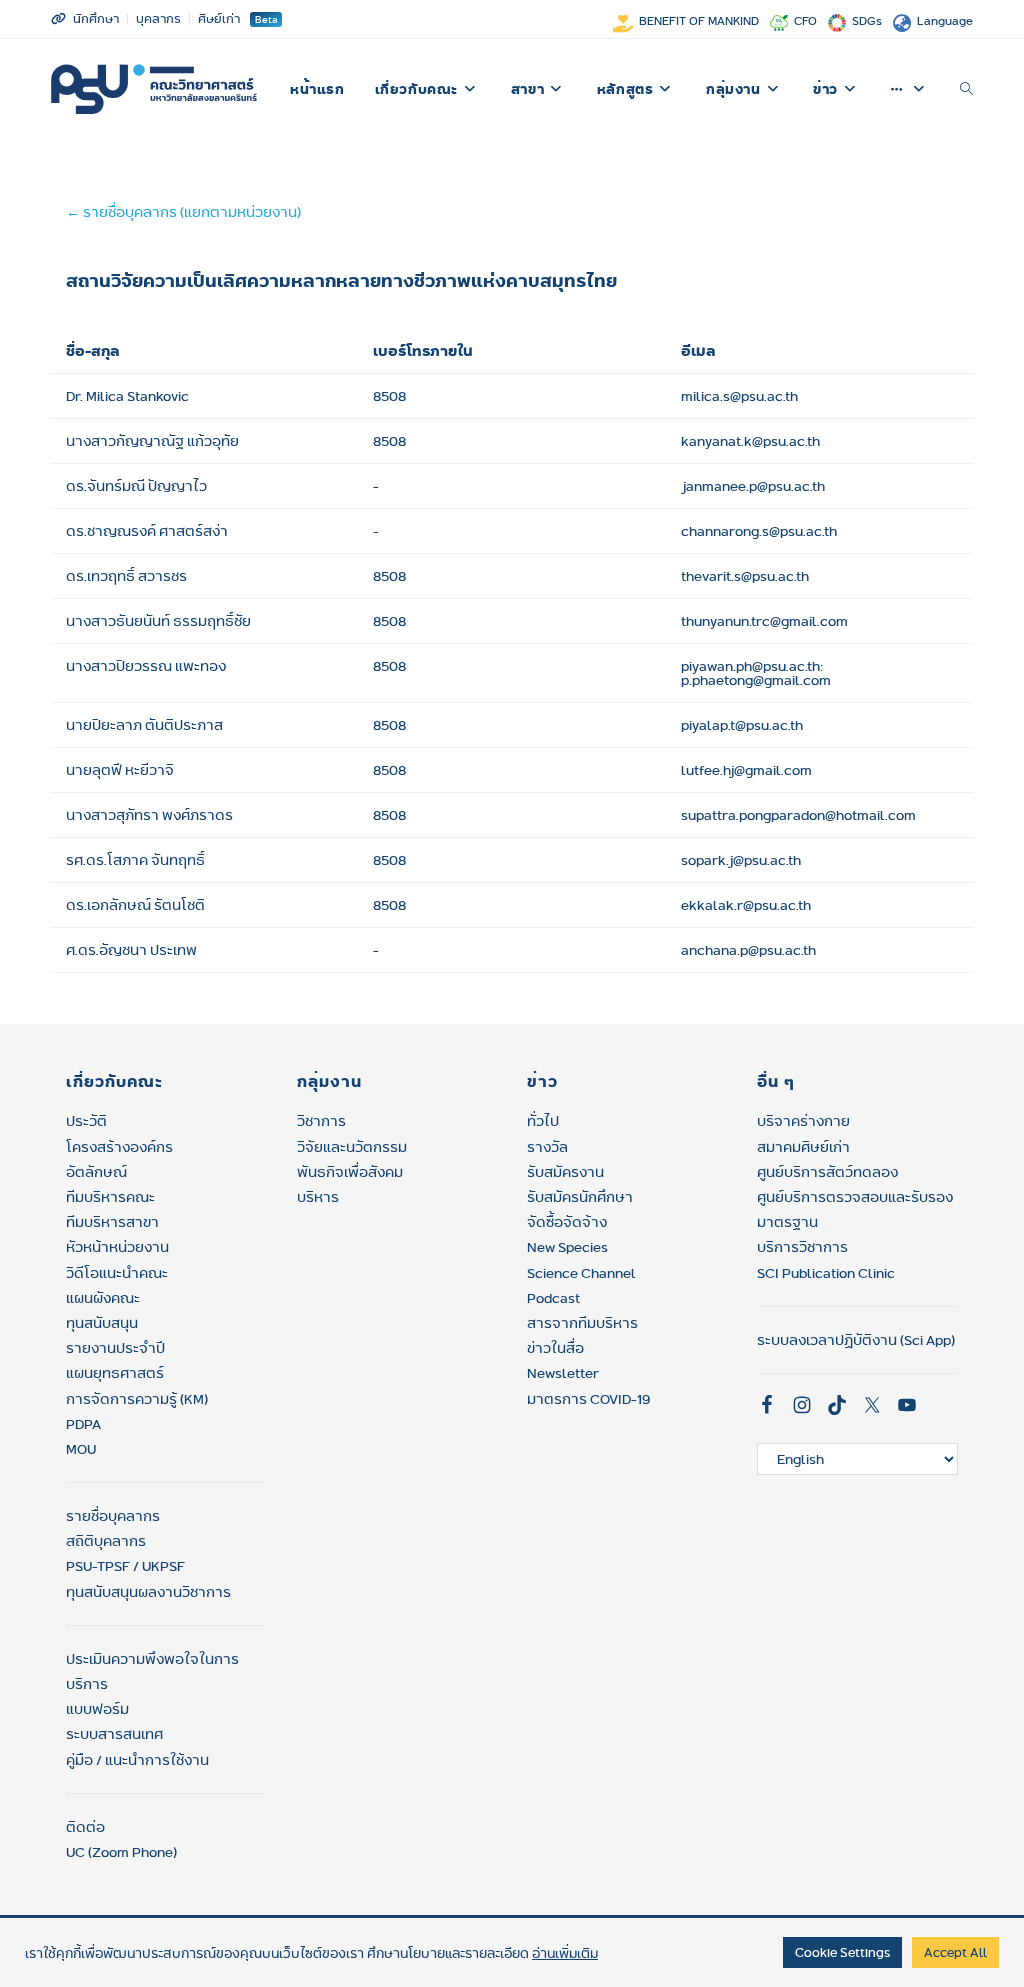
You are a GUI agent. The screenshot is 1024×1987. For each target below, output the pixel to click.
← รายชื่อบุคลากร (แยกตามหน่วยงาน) (183, 212)
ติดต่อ (85, 1827)
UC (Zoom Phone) (121, 1852)
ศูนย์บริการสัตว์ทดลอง (827, 1172)
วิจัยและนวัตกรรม (352, 1147)
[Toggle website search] (966, 89)
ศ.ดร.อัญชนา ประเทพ (131, 950)
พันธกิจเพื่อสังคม (350, 1172)
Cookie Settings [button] (842, 1952)
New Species (567, 1247)
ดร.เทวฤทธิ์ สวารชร (126, 576)
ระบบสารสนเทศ (114, 1734)
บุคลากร (158, 18)
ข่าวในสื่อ (555, 1348)
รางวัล (547, 1147)
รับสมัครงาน (565, 1172)
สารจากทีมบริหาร (582, 1323)
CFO (805, 20)
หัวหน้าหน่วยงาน (117, 1247)
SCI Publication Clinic (826, 1273)
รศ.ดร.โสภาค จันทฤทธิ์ (135, 860)
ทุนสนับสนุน (102, 1323)
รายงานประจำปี (115, 1348)
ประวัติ (86, 1121)
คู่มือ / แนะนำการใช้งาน (137, 1760)
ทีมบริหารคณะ (110, 1197)
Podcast (553, 1298)
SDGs (867, 20)
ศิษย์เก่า (219, 18)
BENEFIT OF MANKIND (699, 20)
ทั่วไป (543, 1121)
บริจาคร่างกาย (803, 1121)
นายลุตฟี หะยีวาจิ (120, 770)
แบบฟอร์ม (97, 1709)
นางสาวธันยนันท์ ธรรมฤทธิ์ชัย (158, 621)
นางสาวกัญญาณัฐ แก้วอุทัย (152, 441)
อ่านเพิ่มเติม (565, 1953)
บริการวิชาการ (802, 1247)
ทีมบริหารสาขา (112, 1222)
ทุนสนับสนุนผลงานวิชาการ (148, 1592)
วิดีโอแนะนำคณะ (117, 1273)
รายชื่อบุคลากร (113, 1516)
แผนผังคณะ (103, 1298)
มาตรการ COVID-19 (588, 1399)
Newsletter (563, 1373)
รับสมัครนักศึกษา (580, 1197)
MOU (81, 1449)
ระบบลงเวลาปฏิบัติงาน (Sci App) (856, 1340)
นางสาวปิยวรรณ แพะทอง (146, 666)
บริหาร (318, 1197)
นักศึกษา (96, 18)
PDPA (83, 1424)
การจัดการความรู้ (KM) (137, 1399)
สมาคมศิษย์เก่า (803, 1147)
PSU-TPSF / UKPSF (125, 1566)
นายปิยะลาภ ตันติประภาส (144, 725)
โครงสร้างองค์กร (119, 1147)
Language (945, 20)
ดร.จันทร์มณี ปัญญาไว (136, 486)
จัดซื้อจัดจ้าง (567, 1222)
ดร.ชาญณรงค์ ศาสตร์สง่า (147, 531)
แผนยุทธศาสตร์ (115, 1373)
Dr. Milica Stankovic (127, 396)
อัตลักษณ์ (96, 1172)
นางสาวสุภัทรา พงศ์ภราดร (149, 815)
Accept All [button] (955, 1952)
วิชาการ (321, 1121)
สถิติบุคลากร (106, 1541)
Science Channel (581, 1273)
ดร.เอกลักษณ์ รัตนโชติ (135, 905)
